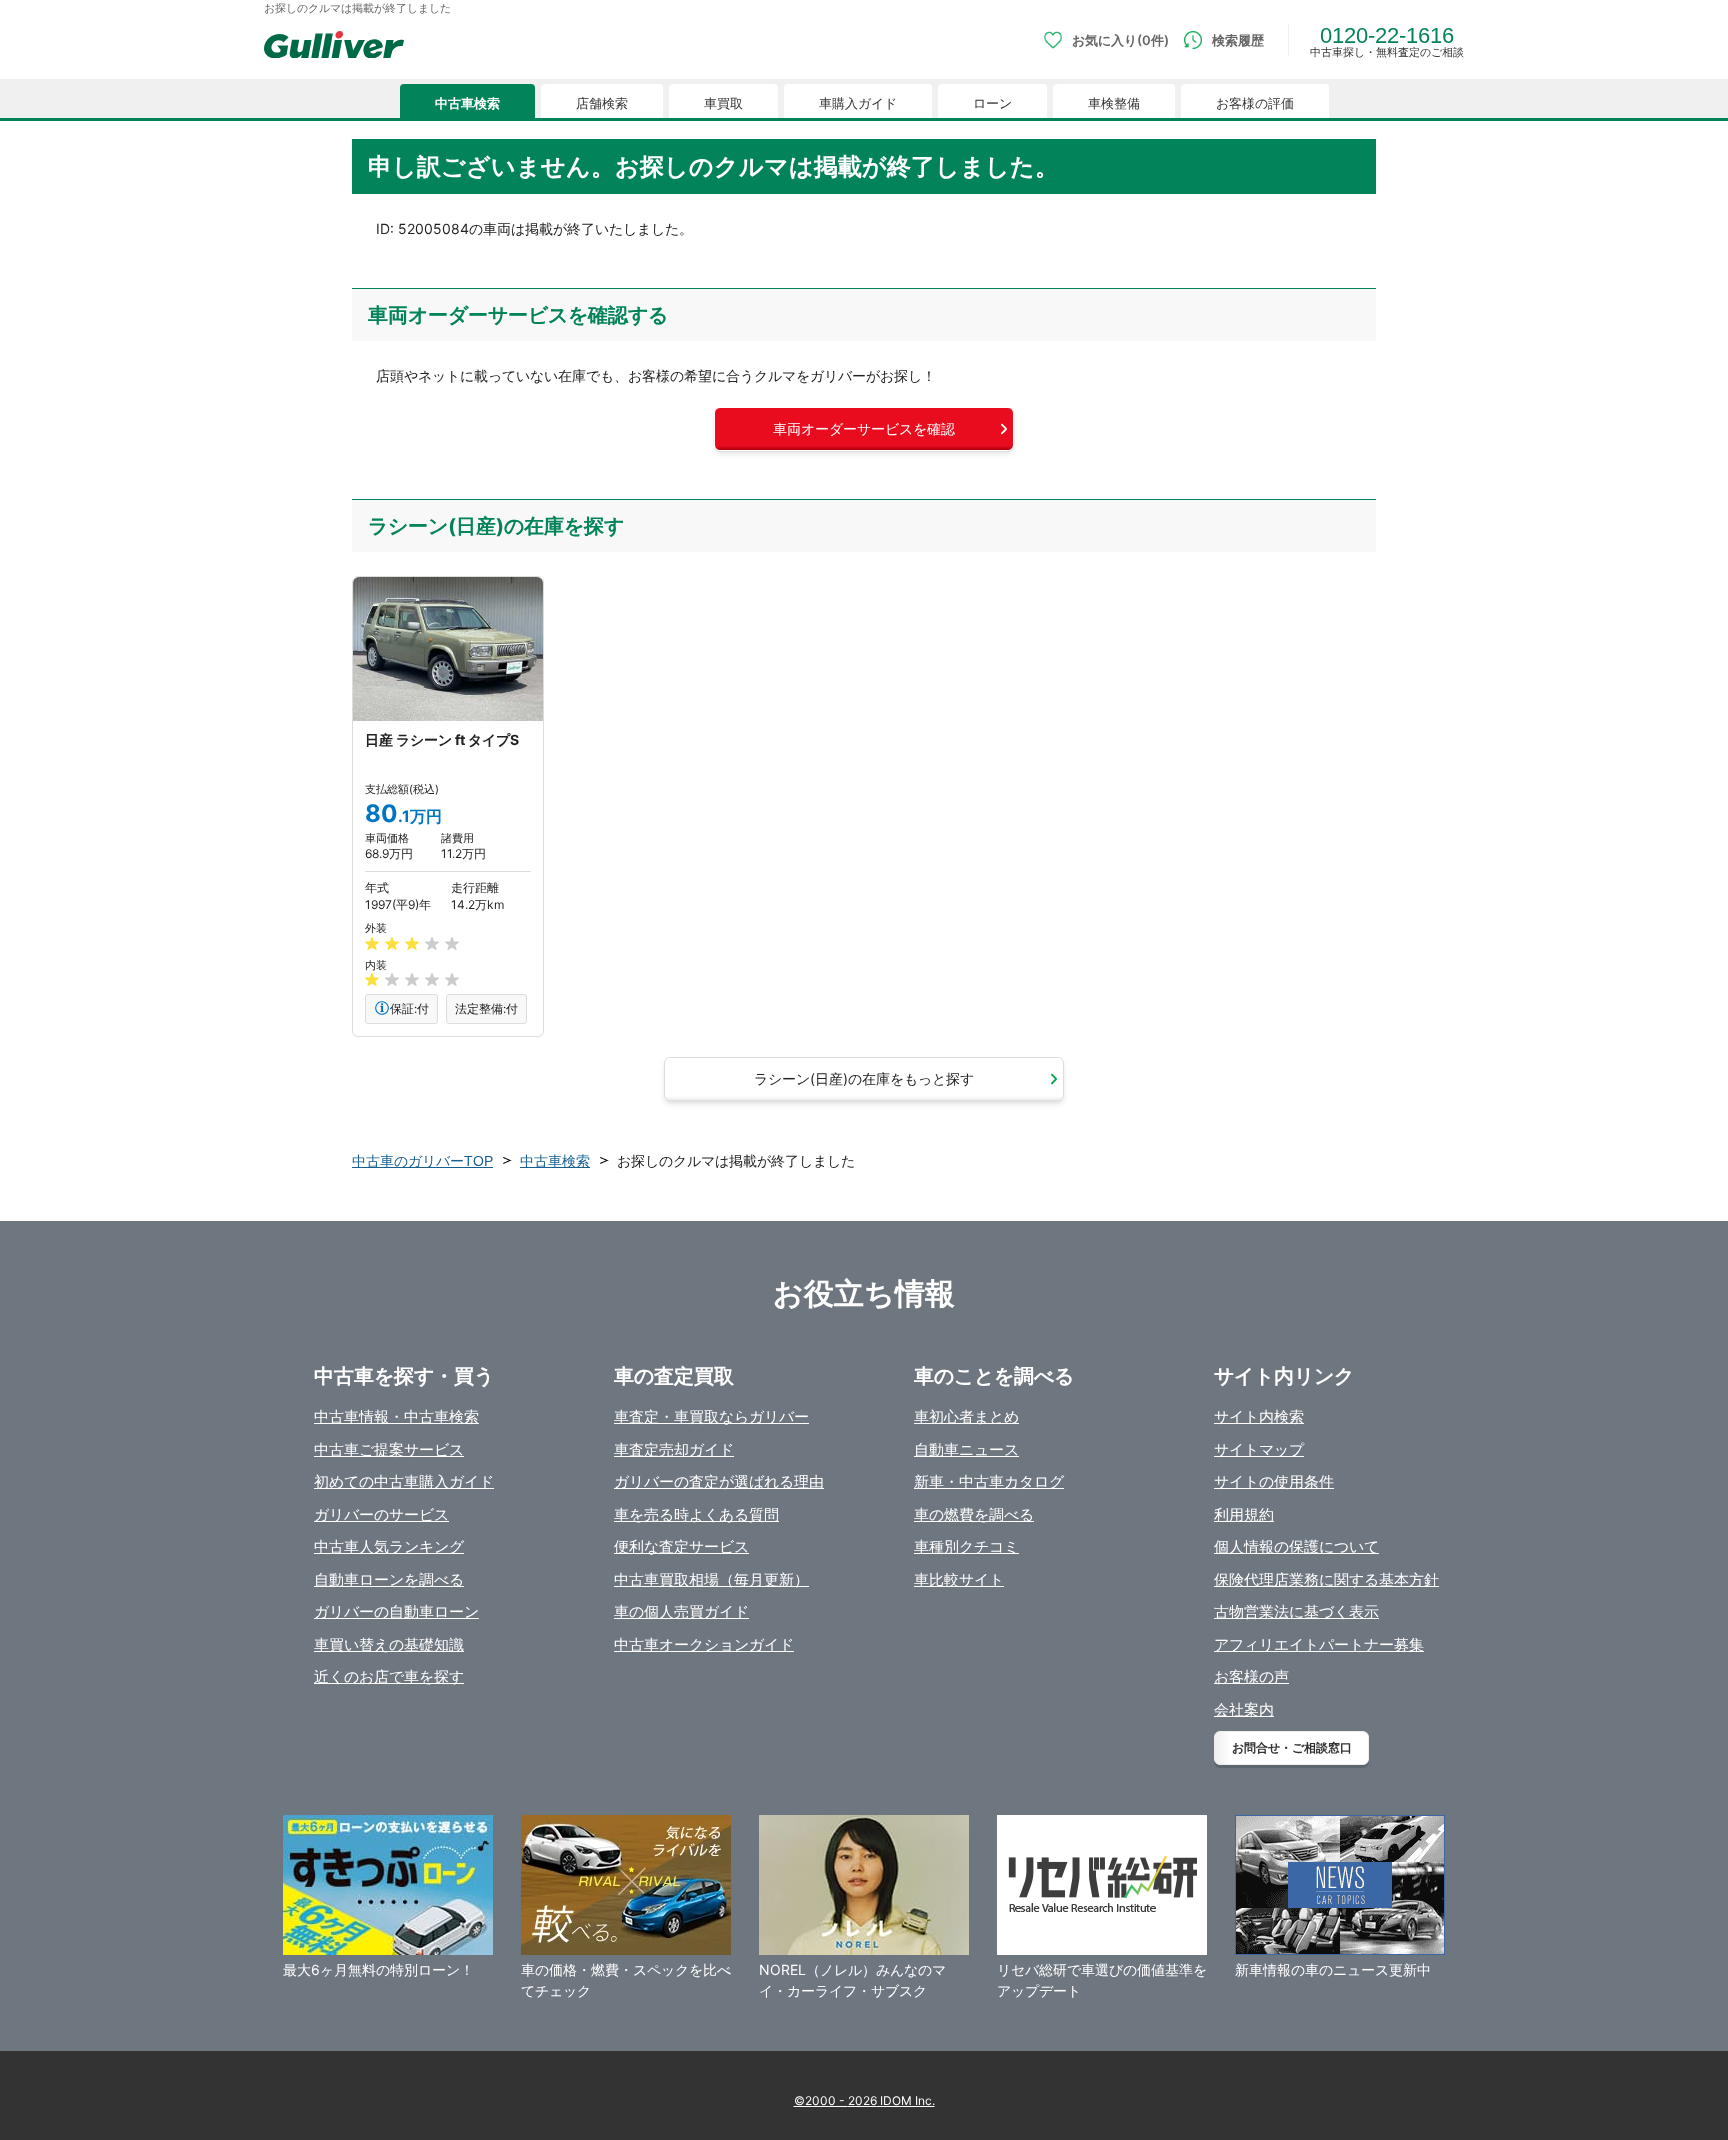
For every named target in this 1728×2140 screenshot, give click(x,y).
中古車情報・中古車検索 (396, 1416)
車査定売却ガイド (674, 1449)
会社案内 (1244, 1709)
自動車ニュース (966, 1449)
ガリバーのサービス (381, 1514)
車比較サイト (959, 1579)
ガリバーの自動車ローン (396, 1611)
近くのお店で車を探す (389, 1676)
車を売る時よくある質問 (696, 1514)
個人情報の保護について (1296, 1546)
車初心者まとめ (966, 1416)
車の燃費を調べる (974, 1514)
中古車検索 (467, 103)
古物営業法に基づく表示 (1296, 1611)
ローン (992, 103)
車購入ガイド (858, 103)
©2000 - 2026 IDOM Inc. (864, 2100)
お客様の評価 (1255, 103)
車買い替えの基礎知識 (389, 1644)
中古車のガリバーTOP (422, 1161)
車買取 (723, 103)
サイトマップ (1259, 1449)
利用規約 (1244, 1514)
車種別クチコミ (966, 1546)
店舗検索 (602, 103)
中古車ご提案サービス (389, 1449)
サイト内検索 (1259, 1416)
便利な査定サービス (681, 1546)
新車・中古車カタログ (989, 1481)
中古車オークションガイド (704, 1644)
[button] (864, 429)
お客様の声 (1251, 1676)
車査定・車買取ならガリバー (711, 1416)
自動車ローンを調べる (389, 1579)
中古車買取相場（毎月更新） (711, 1579)
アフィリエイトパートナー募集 (1319, 1644)
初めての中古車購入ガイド (404, 1481)
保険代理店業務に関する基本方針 (1326, 1579)
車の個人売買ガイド (681, 1611)
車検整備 (1114, 103)
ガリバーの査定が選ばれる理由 (719, 1481)
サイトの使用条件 (1274, 1481)
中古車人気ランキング (389, 1546)
